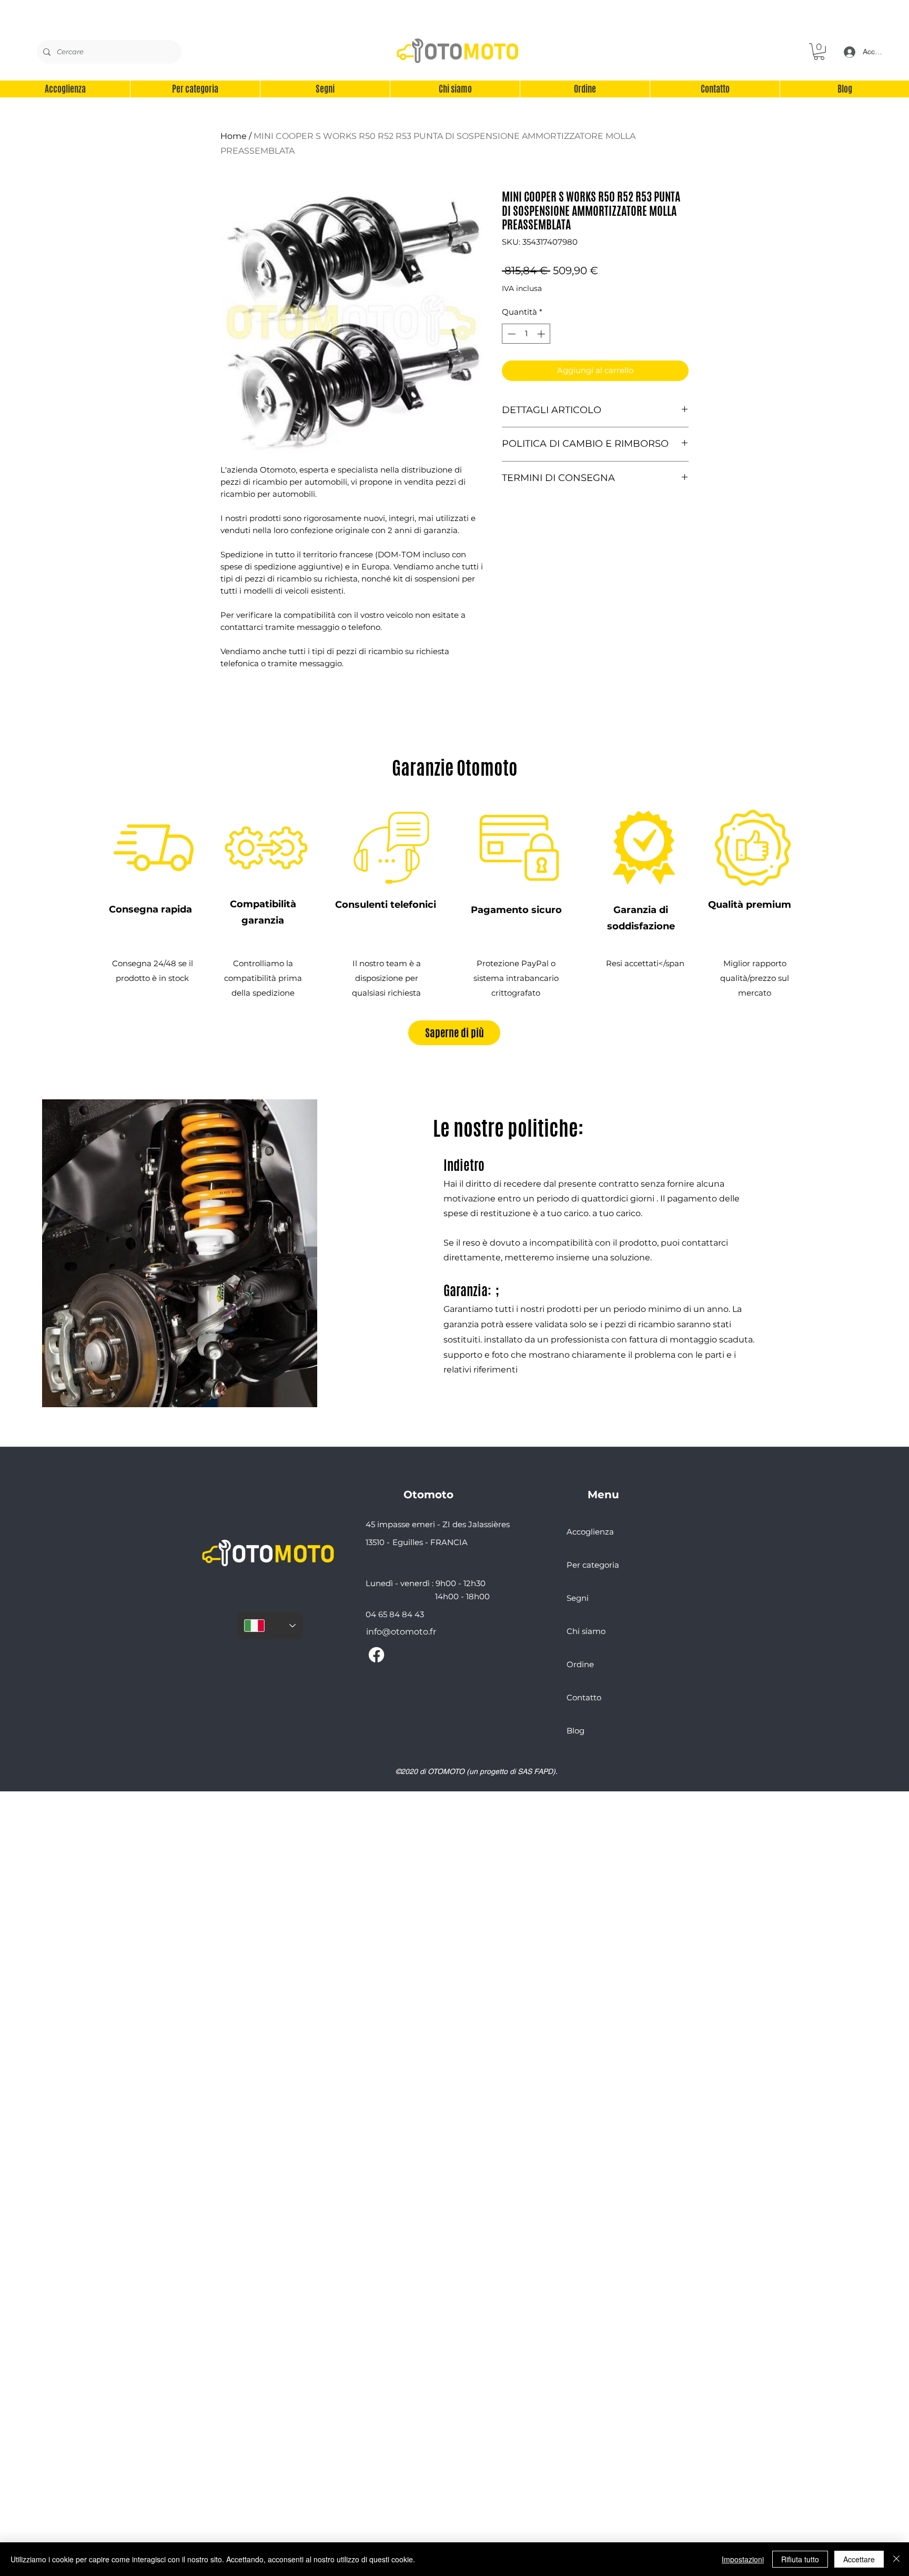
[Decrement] (511, 334)
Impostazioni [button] (743, 2559)
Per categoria (593, 1565)
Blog (575, 1731)
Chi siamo (586, 1631)
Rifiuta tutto (800, 2559)
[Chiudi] (896, 2559)
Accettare (859, 2559)
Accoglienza (590, 1532)
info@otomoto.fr (401, 1632)
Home (234, 136)
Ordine (580, 1664)
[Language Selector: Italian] (270, 1626)
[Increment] (542, 334)
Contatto (584, 1697)
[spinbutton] (526, 334)
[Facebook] (376, 1655)
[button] (819, 52)
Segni (578, 1598)
